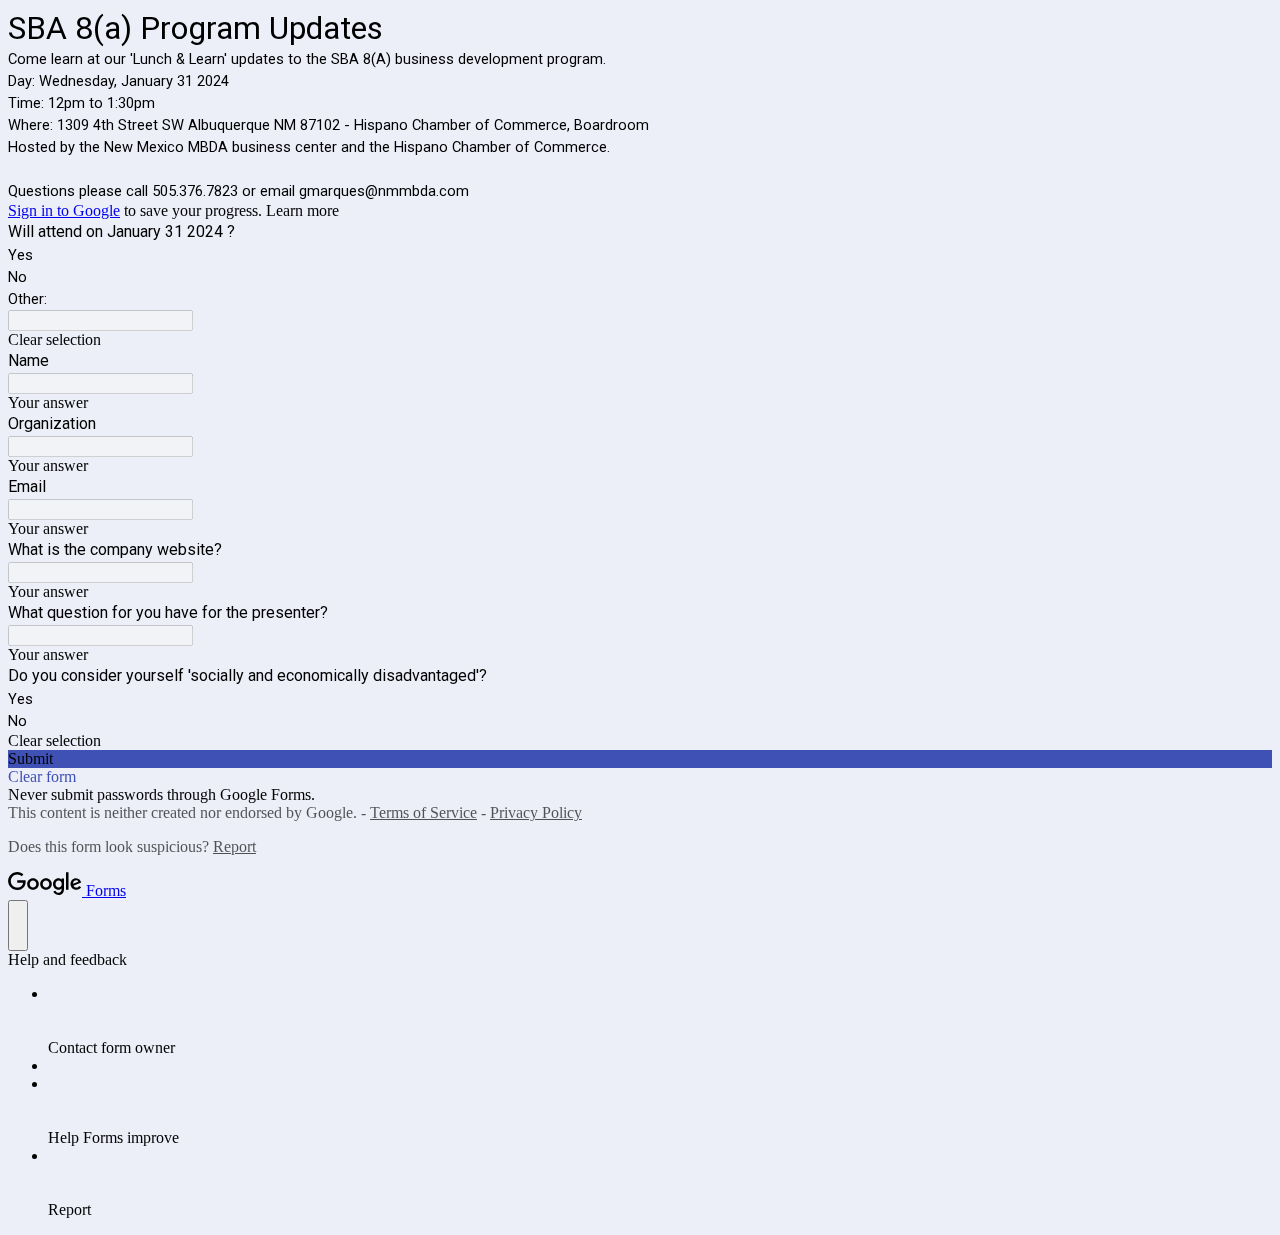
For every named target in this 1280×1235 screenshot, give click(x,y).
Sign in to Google (64, 210)
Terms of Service (423, 812)
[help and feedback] (18, 925)
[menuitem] (660, 1021)
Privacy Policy (536, 812)
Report (234, 846)
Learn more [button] (302, 210)
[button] (640, 340)
